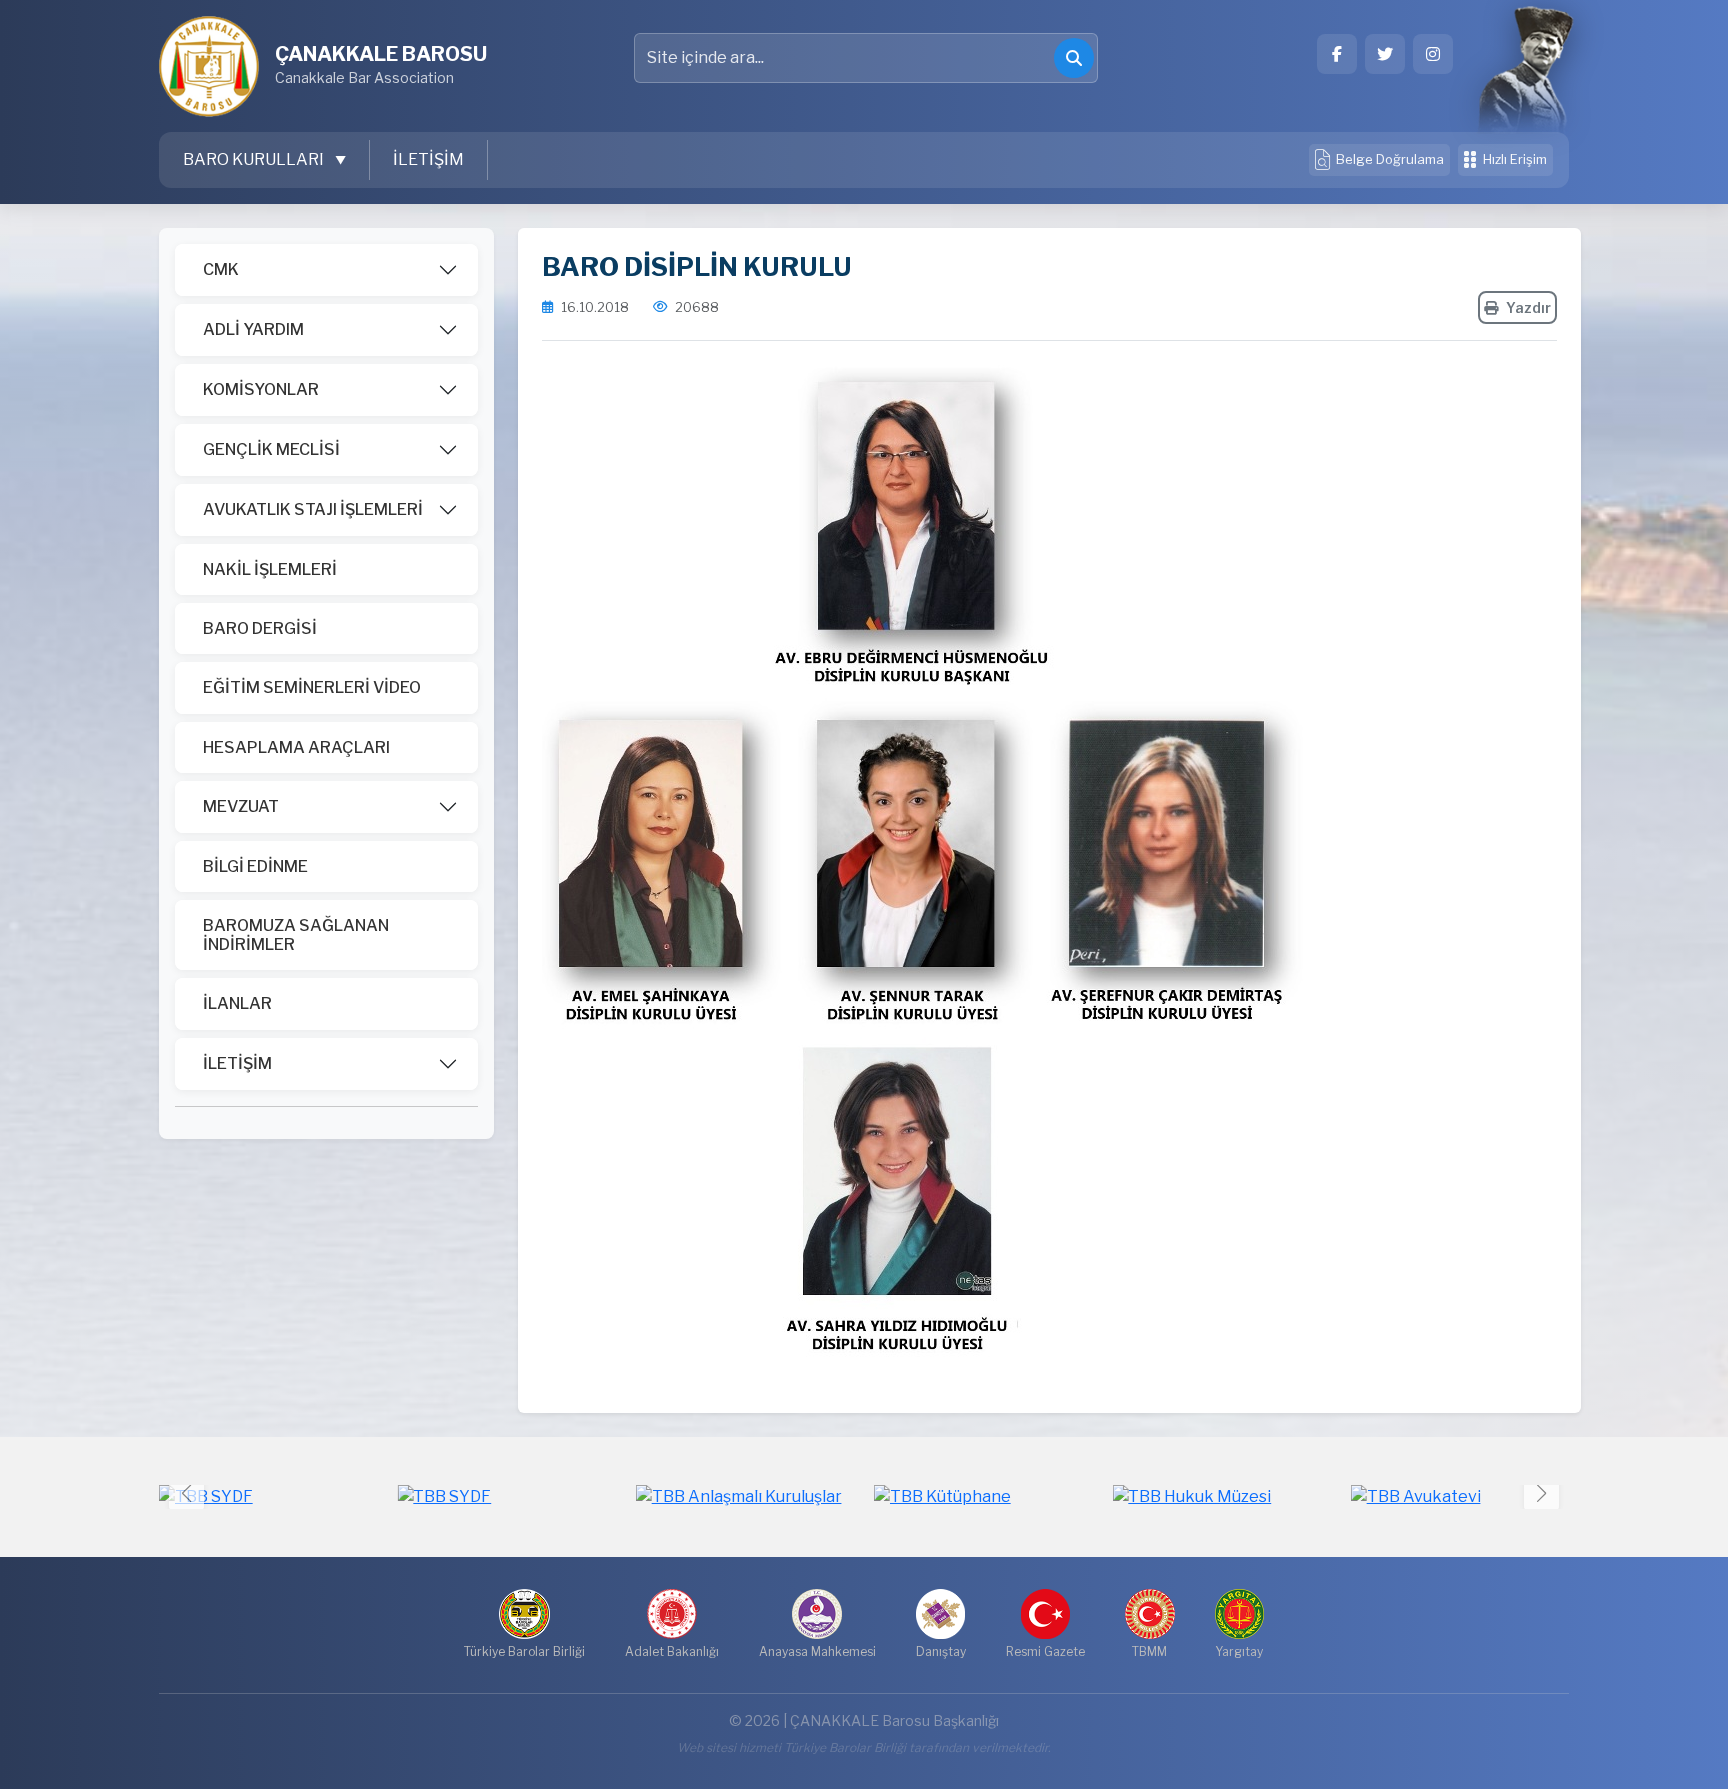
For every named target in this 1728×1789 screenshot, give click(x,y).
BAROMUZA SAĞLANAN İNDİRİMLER (296, 935)
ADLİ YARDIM (253, 329)
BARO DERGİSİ (260, 628)
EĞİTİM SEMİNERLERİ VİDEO (312, 687)
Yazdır (1528, 307)
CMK (221, 269)
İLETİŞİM (428, 159)
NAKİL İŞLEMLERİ (270, 569)
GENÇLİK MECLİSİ (271, 449)
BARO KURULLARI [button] (255, 159)
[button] (1541, 1492)
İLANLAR (237, 1003)
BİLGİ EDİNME (255, 866)
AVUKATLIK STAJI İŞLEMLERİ (313, 509)
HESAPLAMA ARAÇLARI (296, 747)
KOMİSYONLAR (261, 389)
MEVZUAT (241, 806)
